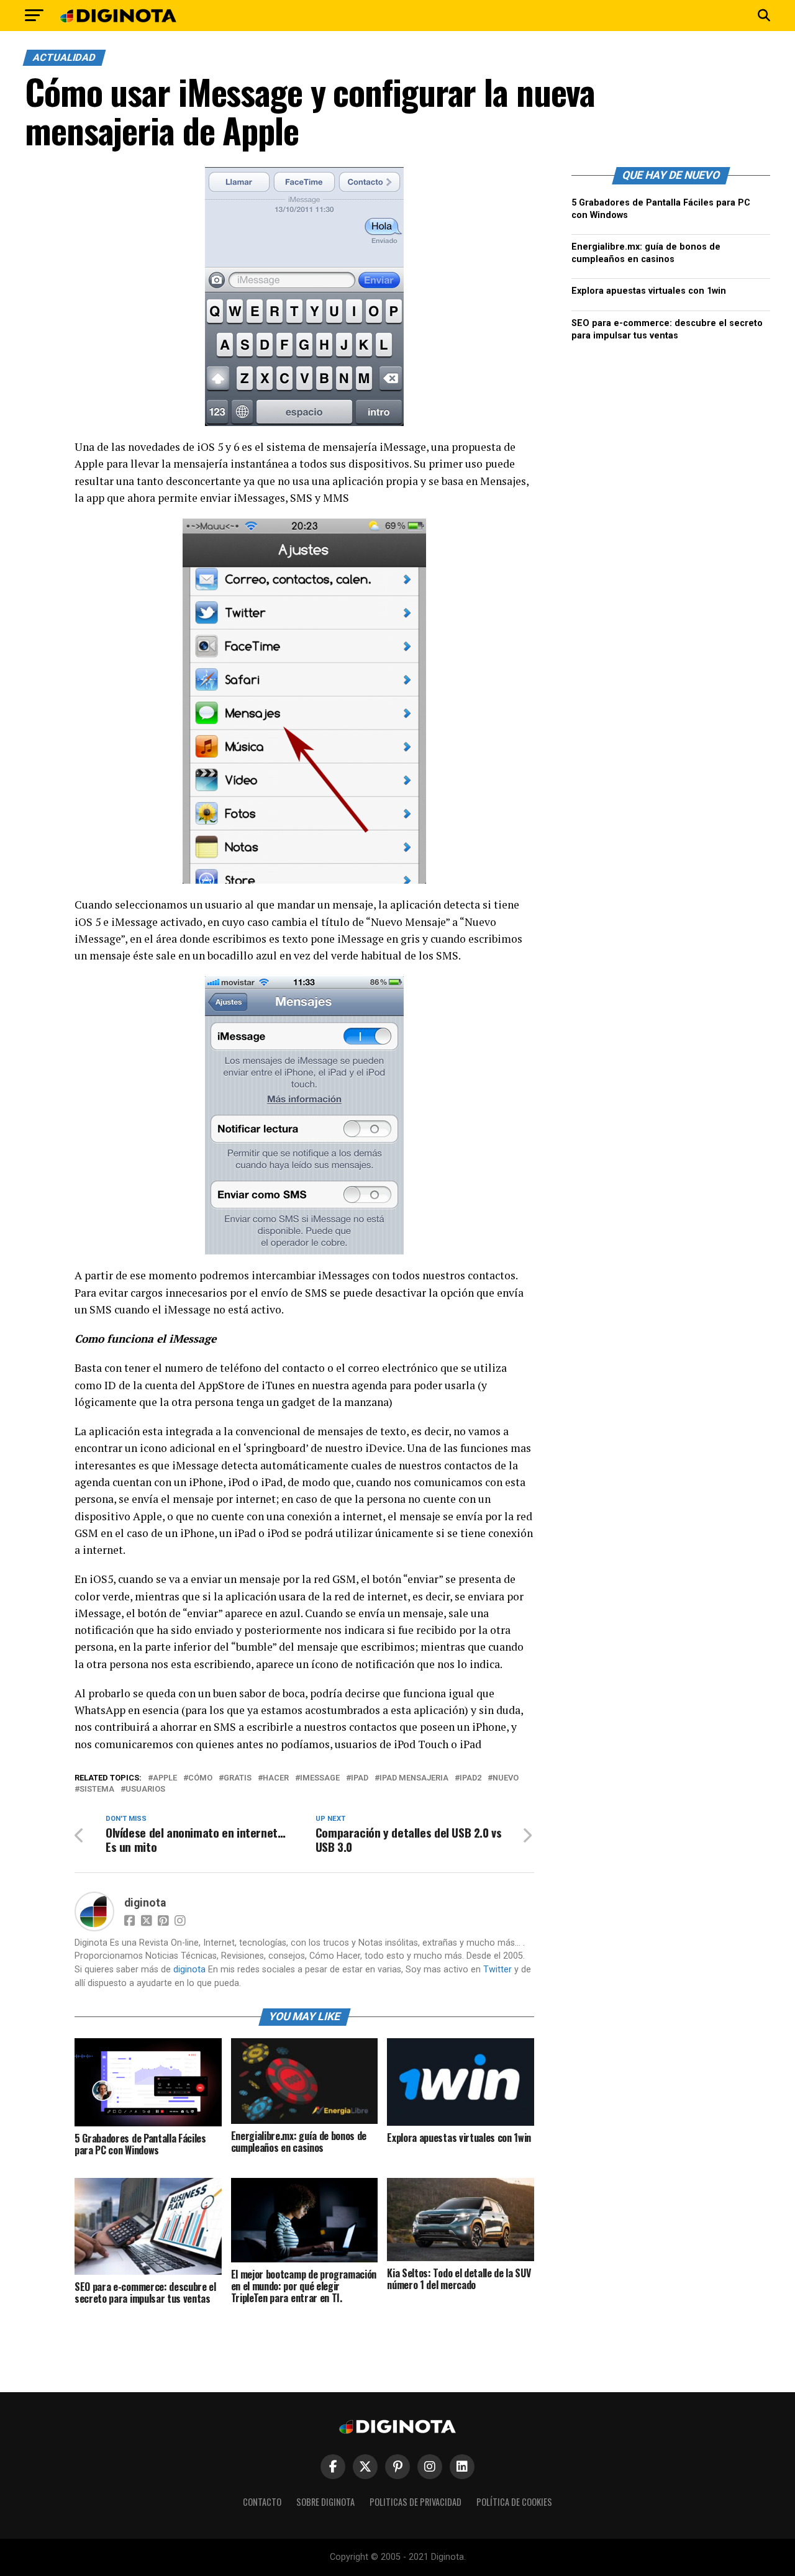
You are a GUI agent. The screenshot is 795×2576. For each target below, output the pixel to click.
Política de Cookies (514, 2502)
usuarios (145, 1789)
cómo (200, 1778)
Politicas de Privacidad (416, 2502)
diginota (145, 1903)
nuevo (506, 1778)
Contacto (262, 2502)
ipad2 (470, 1778)
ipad (360, 1778)
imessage (320, 1778)
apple (165, 1778)
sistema (97, 1789)
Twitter (497, 1970)
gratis (238, 1778)
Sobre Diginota (325, 2502)
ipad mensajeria (414, 1778)
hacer (276, 1778)
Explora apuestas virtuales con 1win (649, 291)
